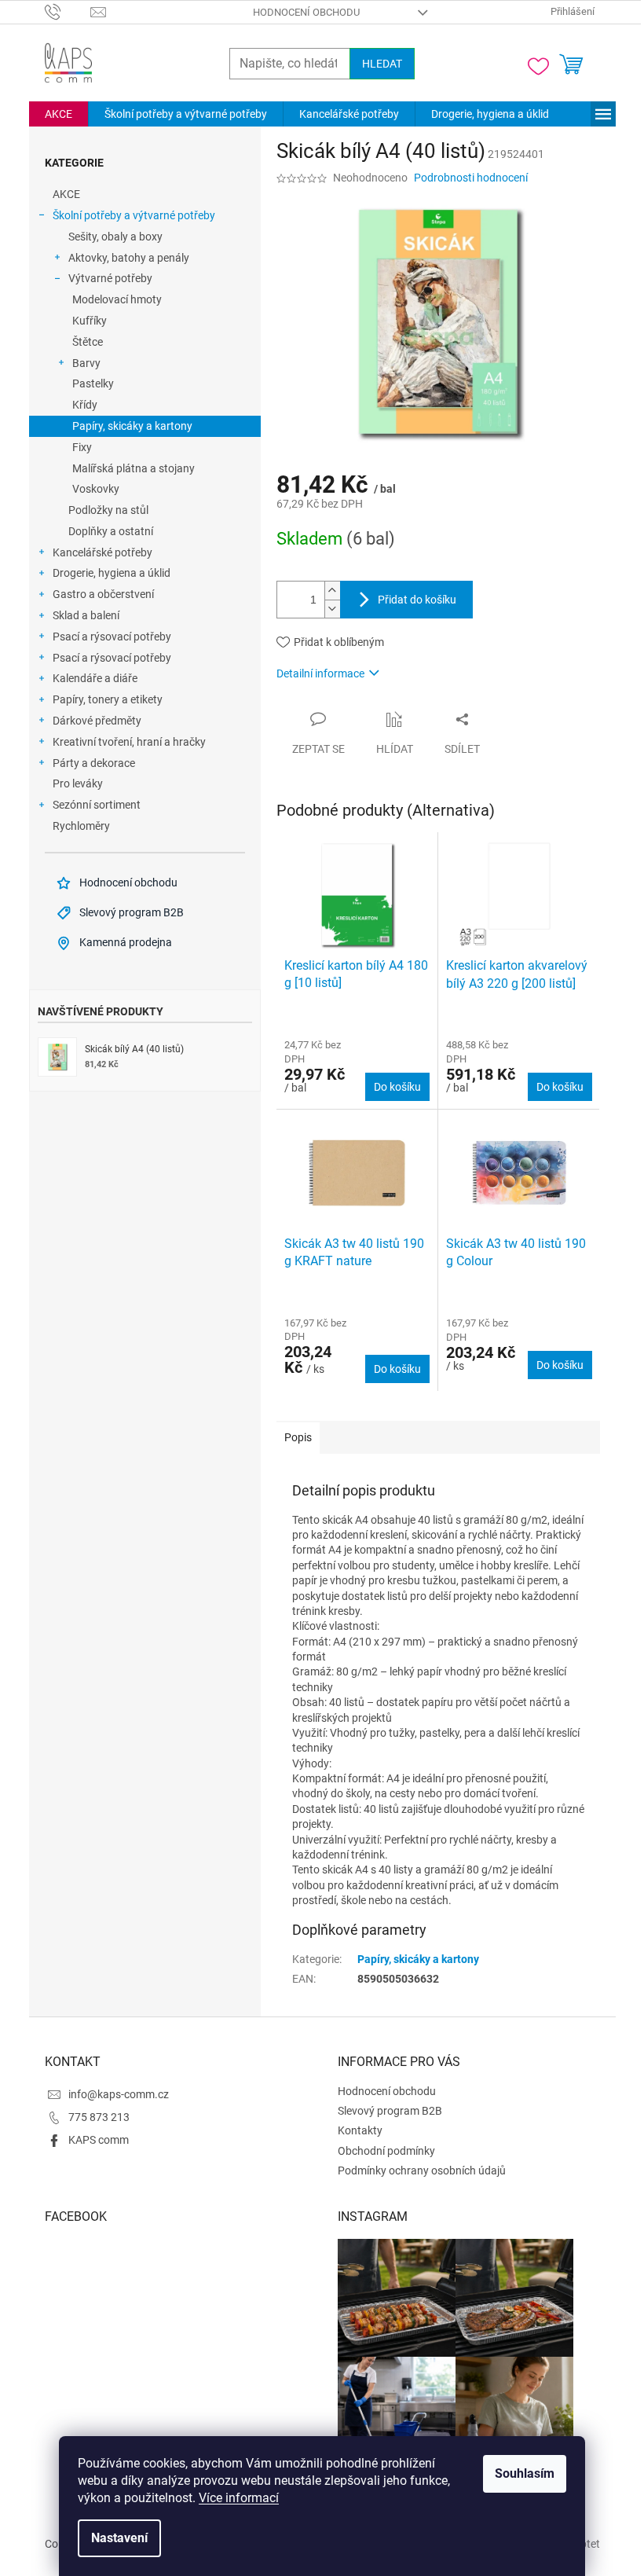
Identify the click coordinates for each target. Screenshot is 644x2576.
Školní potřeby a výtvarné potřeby (134, 215)
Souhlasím (525, 2473)
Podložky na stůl (108, 510)
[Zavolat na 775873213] (68, 11)
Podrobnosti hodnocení (471, 178)
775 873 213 (99, 2117)
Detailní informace (320, 673)
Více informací (239, 2498)
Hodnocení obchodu (306, 12)
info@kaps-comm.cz (119, 2094)
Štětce (88, 342)
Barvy (86, 363)
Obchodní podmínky (386, 2151)
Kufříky (90, 321)
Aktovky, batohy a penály (129, 258)
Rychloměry (81, 826)
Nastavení (119, 2538)
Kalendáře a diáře (95, 678)
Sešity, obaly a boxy (115, 237)
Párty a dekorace (94, 763)
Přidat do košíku (417, 600)
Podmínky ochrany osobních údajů (422, 2171)
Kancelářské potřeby (102, 552)
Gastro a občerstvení (103, 594)
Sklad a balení (86, 615)
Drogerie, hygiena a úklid (112, 573)
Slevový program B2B (390, 2111)
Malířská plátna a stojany (134, 468)
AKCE (66, 194)
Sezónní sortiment (97, 805)
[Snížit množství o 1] (332, 609)
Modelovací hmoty (117, 299)
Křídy (85, 405)
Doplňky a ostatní (111, 531)
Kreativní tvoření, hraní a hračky (129, 742)
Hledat (382, 64)
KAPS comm (99, 2140)
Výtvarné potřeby (110, 278)
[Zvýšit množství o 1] (332, 591)
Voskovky (96, 489)
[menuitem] (59, 114)
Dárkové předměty (97, 721)
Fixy (82, 447)
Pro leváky (78, 783)
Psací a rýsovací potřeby (112, 637)
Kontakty (360, 2130)
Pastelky (93, 383)
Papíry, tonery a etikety (108, 699)
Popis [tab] (298, 1437)
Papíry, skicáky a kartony (132, 426)
